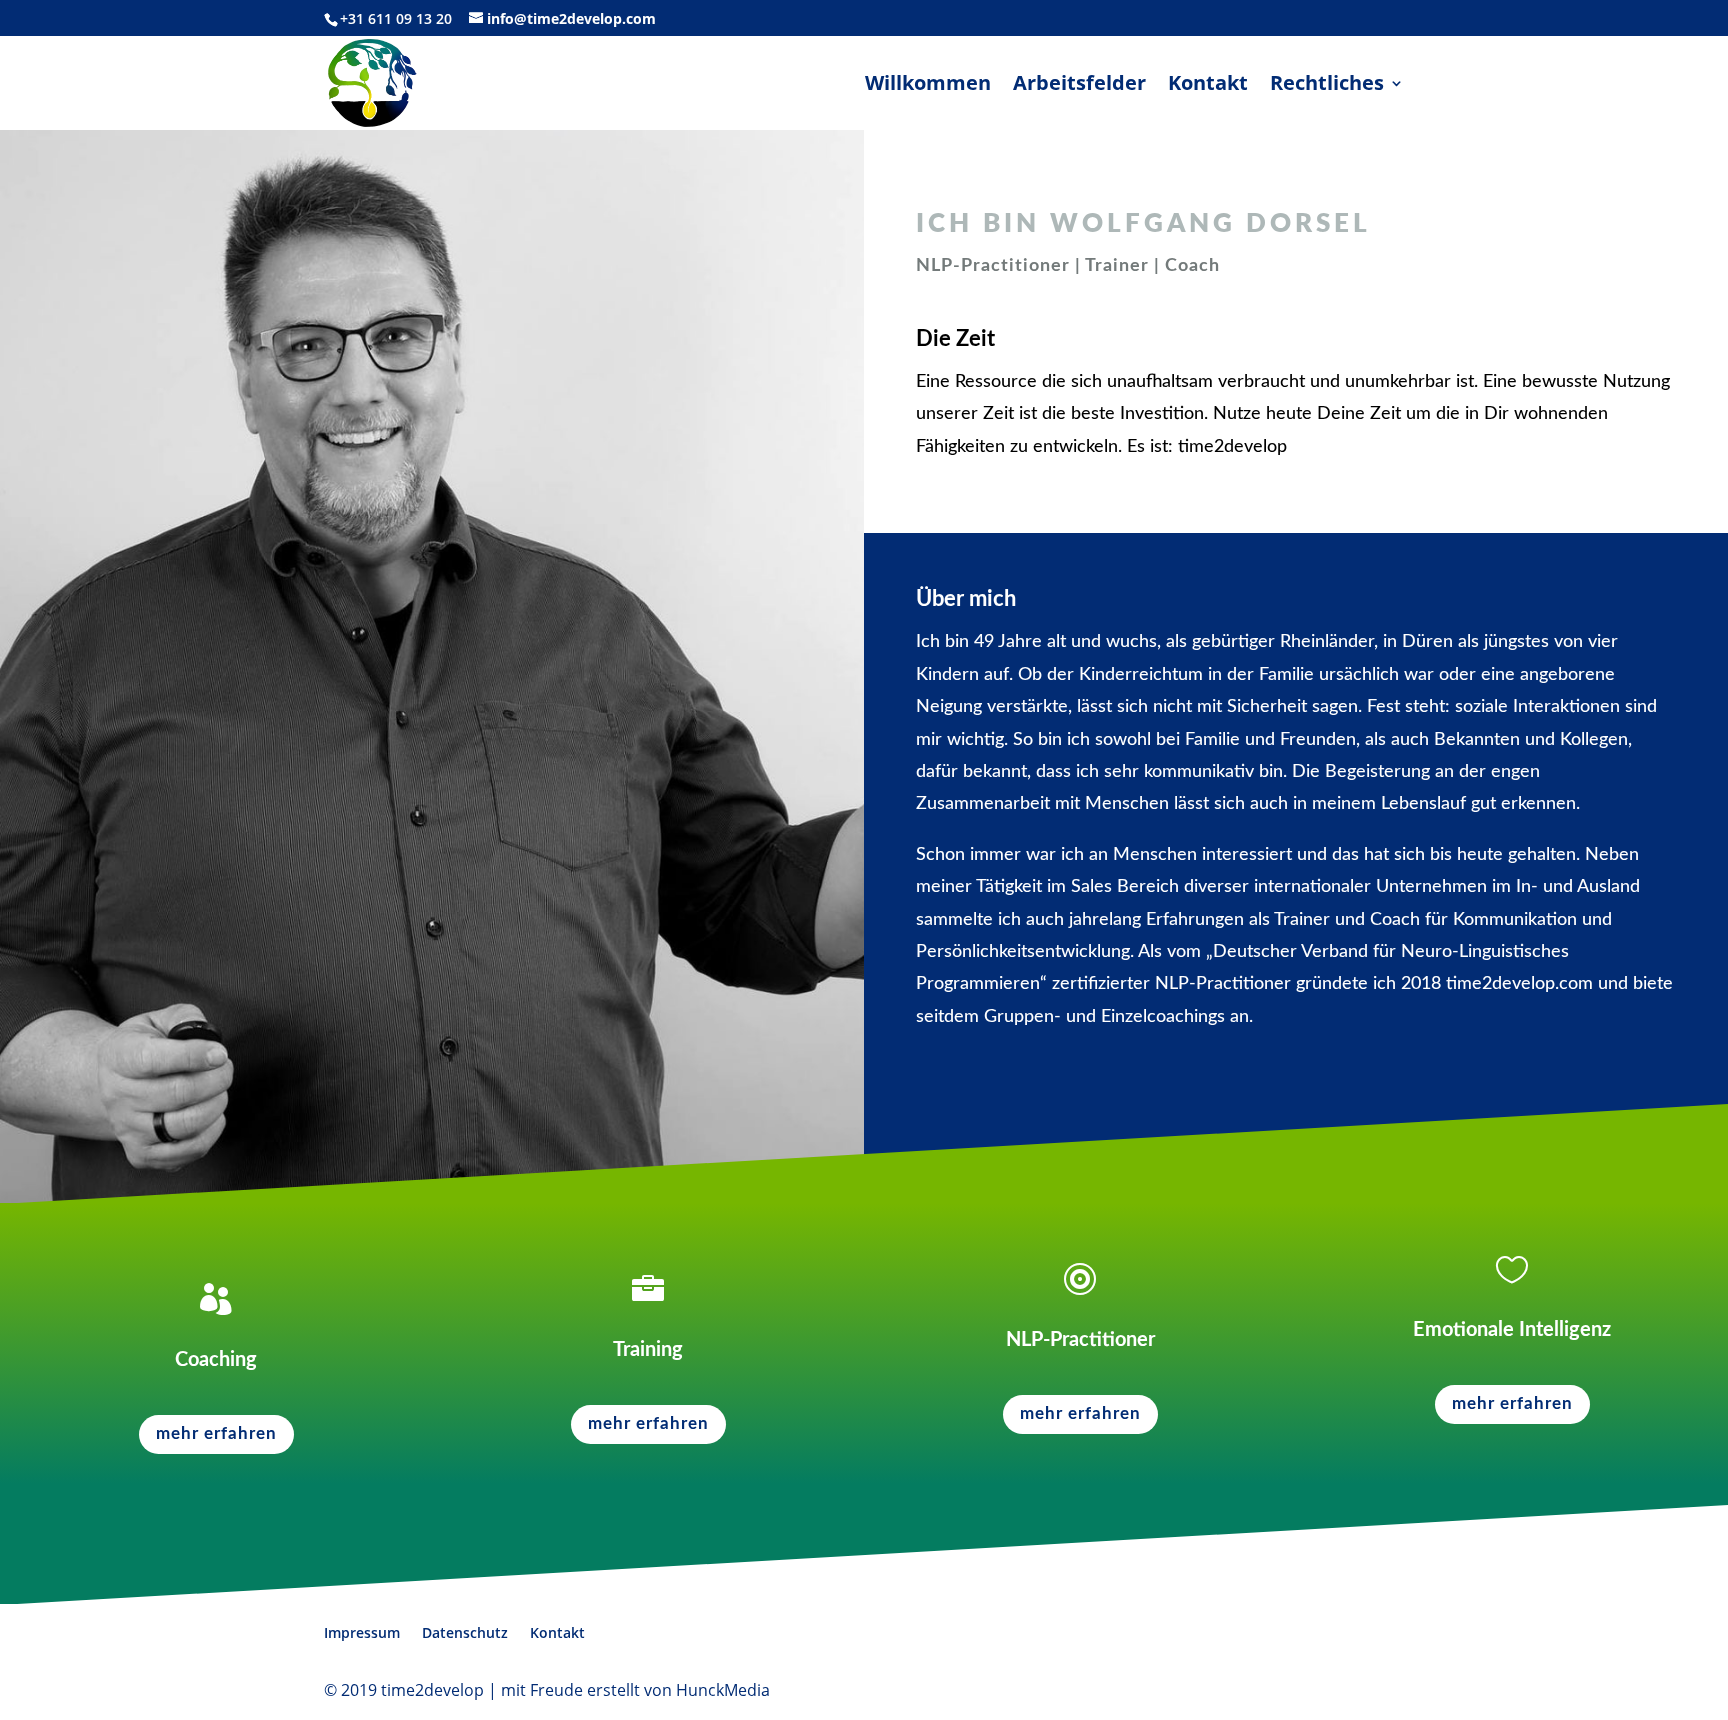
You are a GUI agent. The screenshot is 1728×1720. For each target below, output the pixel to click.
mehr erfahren (216, 1433)
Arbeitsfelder (1079, 86)
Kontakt (1208, 86)
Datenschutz (465, 1632)
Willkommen (928, 86)
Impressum (362, 1632)
